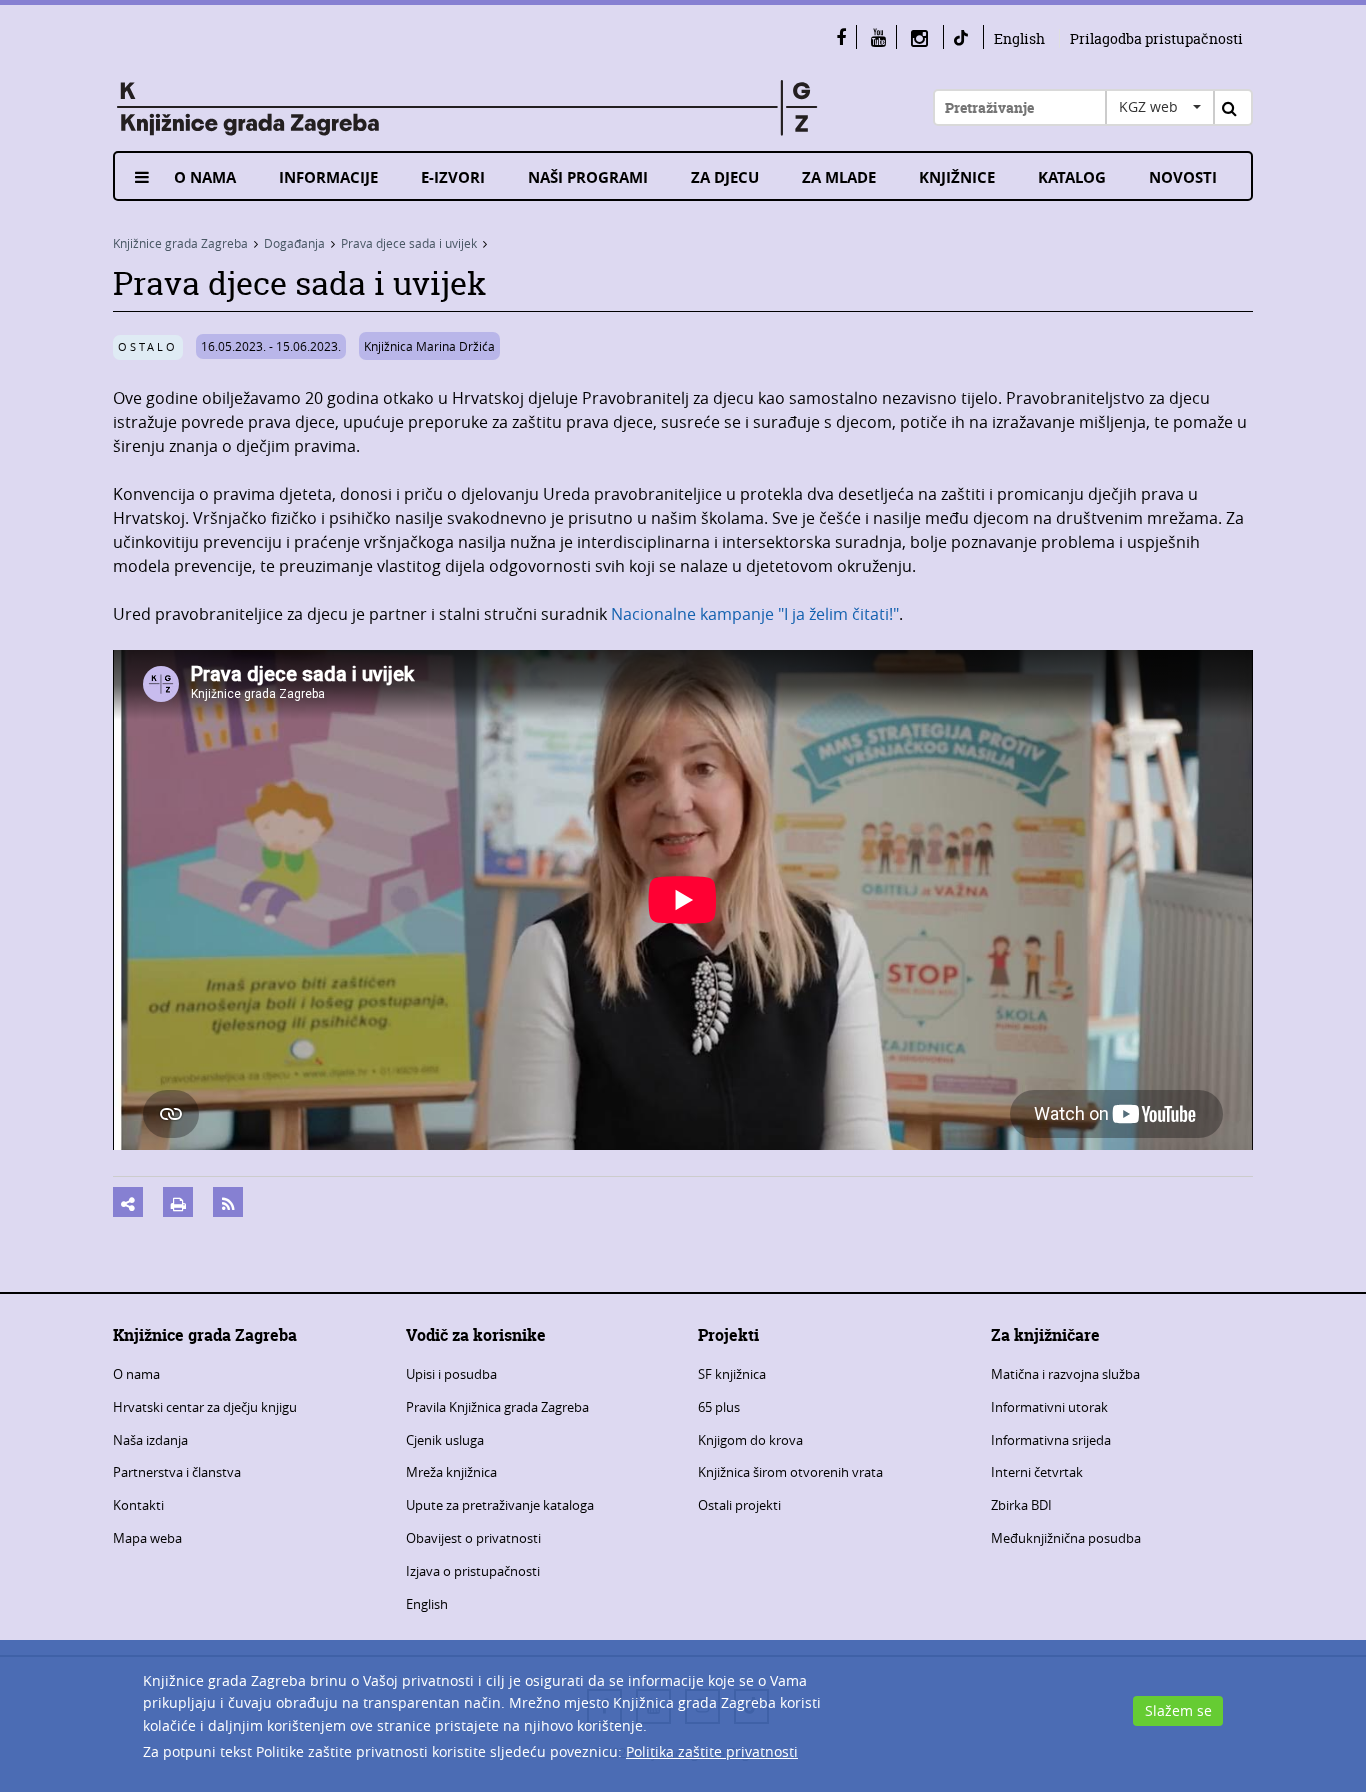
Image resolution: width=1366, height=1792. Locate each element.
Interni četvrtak (1037, 1472)
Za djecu (725, 177)
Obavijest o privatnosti (473, 1538)
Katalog (1072, 177)
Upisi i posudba (451, 1374)
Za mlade (839, 177)
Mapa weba (147, 1538)
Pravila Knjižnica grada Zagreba (497, 1407)
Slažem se (1178, 1710)
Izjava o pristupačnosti (473, 1571)
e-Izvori (453, 177)
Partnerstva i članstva (177, 1472)
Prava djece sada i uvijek (409, 243)
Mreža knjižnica (451, 1472)
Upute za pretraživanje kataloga (500, 1505)
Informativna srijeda (1051, 1440)
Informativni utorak (1049, 1407)
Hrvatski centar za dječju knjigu (205, 1407)
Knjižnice (957, 177)
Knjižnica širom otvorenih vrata (790, 1472)
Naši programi (588, 177)
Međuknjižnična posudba (1066, 1538)
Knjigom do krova (750, 1440)
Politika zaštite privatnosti (712, 1751)
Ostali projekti (739, 1505)
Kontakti (138, 1505)
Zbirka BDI (1021, 1505)
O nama (205, 177)
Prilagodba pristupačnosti (1156, 38)
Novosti (1183, 177)
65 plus (719, 1407)
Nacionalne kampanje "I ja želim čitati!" (753, 614)
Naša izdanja (150, 1440)
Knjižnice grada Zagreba (180, 243)
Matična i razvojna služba (1065, 1374)
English (1019, 38)
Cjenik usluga (445, 1440)
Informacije (328, 177)
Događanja (294, 243)
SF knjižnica (732, 1374)
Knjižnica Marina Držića (429, 346)
